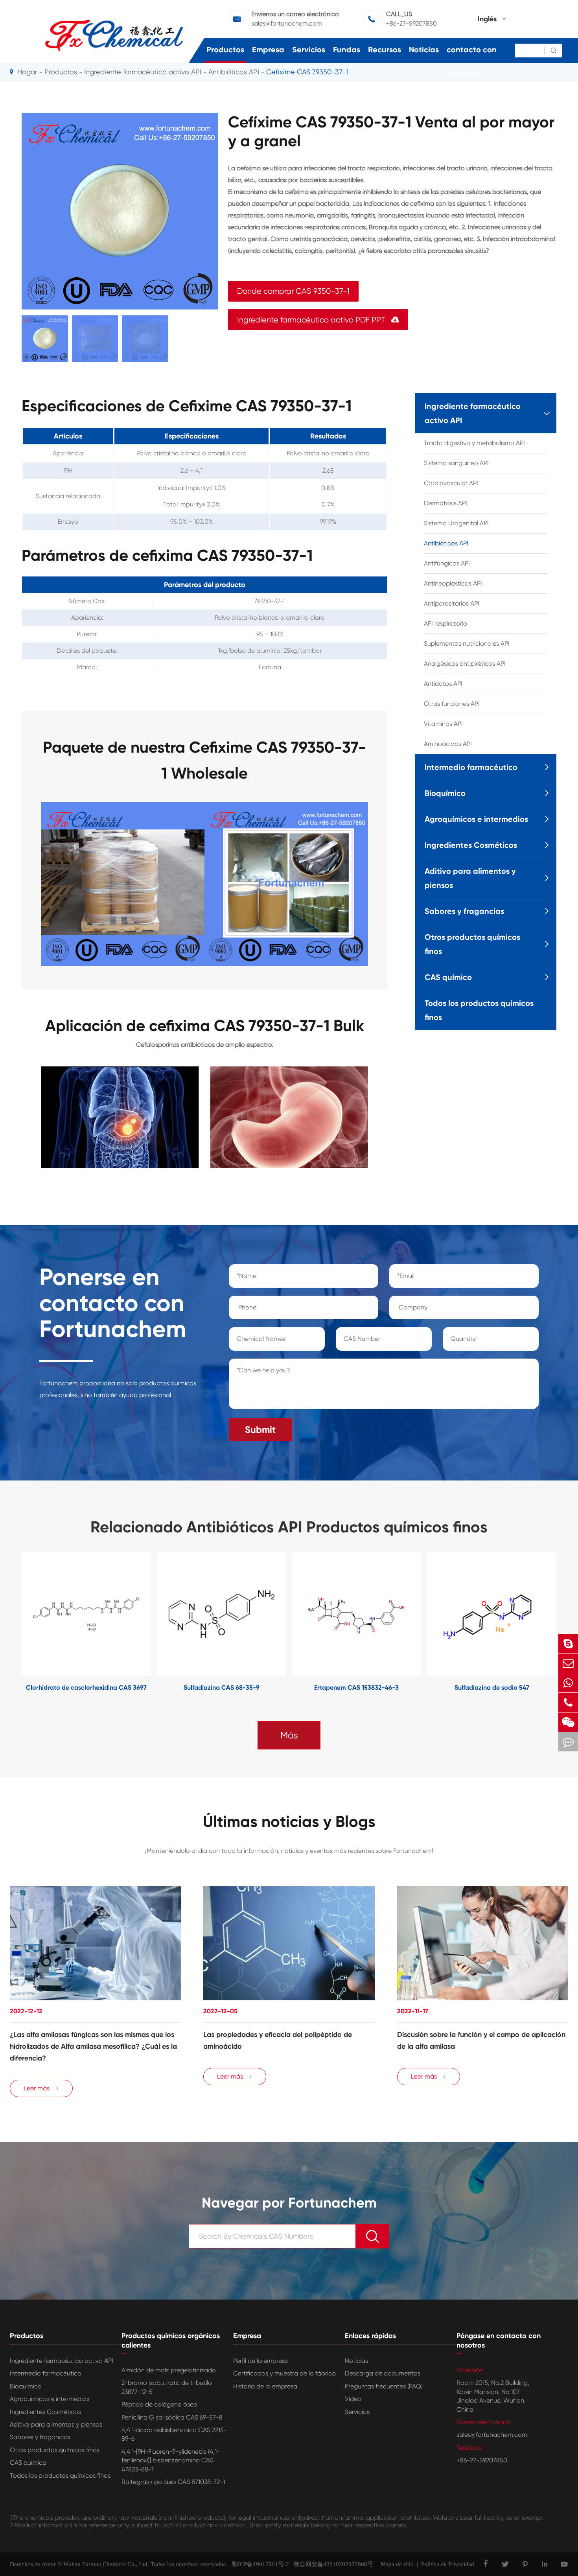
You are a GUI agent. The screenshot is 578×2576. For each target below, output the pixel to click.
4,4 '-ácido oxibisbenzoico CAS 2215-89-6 (174, 2434)
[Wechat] (568, 1722)
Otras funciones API (452, 704)
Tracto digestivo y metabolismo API (474, 443)
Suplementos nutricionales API (467, 644)
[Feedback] (568, 1742)
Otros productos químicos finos (472, 944)
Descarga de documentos (383, 2373)
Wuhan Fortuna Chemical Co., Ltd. (106, 2564)
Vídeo (353, 2399)
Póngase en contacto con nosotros (472, 50)
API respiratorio (445, 623)
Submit (260, 1430)
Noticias (424, 50)
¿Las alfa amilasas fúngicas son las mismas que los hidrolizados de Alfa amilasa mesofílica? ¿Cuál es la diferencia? (93, 2046)
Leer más (41, 2088)
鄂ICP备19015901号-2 (258, 2564)
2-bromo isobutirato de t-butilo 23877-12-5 (167, 2387)
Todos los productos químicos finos (479, 1010)
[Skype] (568, 1643)
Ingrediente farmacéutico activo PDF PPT (318, 320)
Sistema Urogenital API (456, 523)
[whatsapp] (568, 1683)
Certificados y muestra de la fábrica (284, 2373)
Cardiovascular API (451, 483)
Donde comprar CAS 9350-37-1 (293, 291)
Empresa (268, 50)
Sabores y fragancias (464, 911)
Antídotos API (443, 684)
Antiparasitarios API (452, 603)
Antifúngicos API (447, 563)
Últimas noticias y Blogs (289, 1822)
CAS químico (448, 977)
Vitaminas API (443, 724)
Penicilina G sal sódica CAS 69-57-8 (172, 2417)
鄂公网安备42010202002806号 (331, 2564)
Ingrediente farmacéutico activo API (143, 72)
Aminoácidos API (448, 744)
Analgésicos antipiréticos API (465, 664)
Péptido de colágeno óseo (159, 2404)
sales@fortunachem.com (492, 2435)
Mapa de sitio (397, 2564)
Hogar (27, 72)
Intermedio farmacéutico (471, 767)
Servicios (309, 50)
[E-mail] (568, 1663)
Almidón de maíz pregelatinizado (169, 2370)
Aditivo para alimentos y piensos (470, 878)
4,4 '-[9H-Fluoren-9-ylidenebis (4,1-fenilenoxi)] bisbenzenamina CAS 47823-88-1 (171, 2460)
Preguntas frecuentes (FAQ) (384, 2386)
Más (289, 1735)
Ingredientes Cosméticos (471, 845)
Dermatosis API (445, 503)
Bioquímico (445, 793)
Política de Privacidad (448, 2564)
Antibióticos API (446, 543)
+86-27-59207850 (482, 2460)
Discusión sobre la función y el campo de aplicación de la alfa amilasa (481, 2040)
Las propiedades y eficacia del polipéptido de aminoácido (278, 2040)
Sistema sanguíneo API (456, 463)
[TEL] (568, 1702)
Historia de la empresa (265, 2386)
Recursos (385, 50)
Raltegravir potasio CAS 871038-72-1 (173, 2482)
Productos (225, 50)
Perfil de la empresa (261, 2361)
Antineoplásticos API (453, 583)
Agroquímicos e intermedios (476, 819)
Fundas (347, 50)
